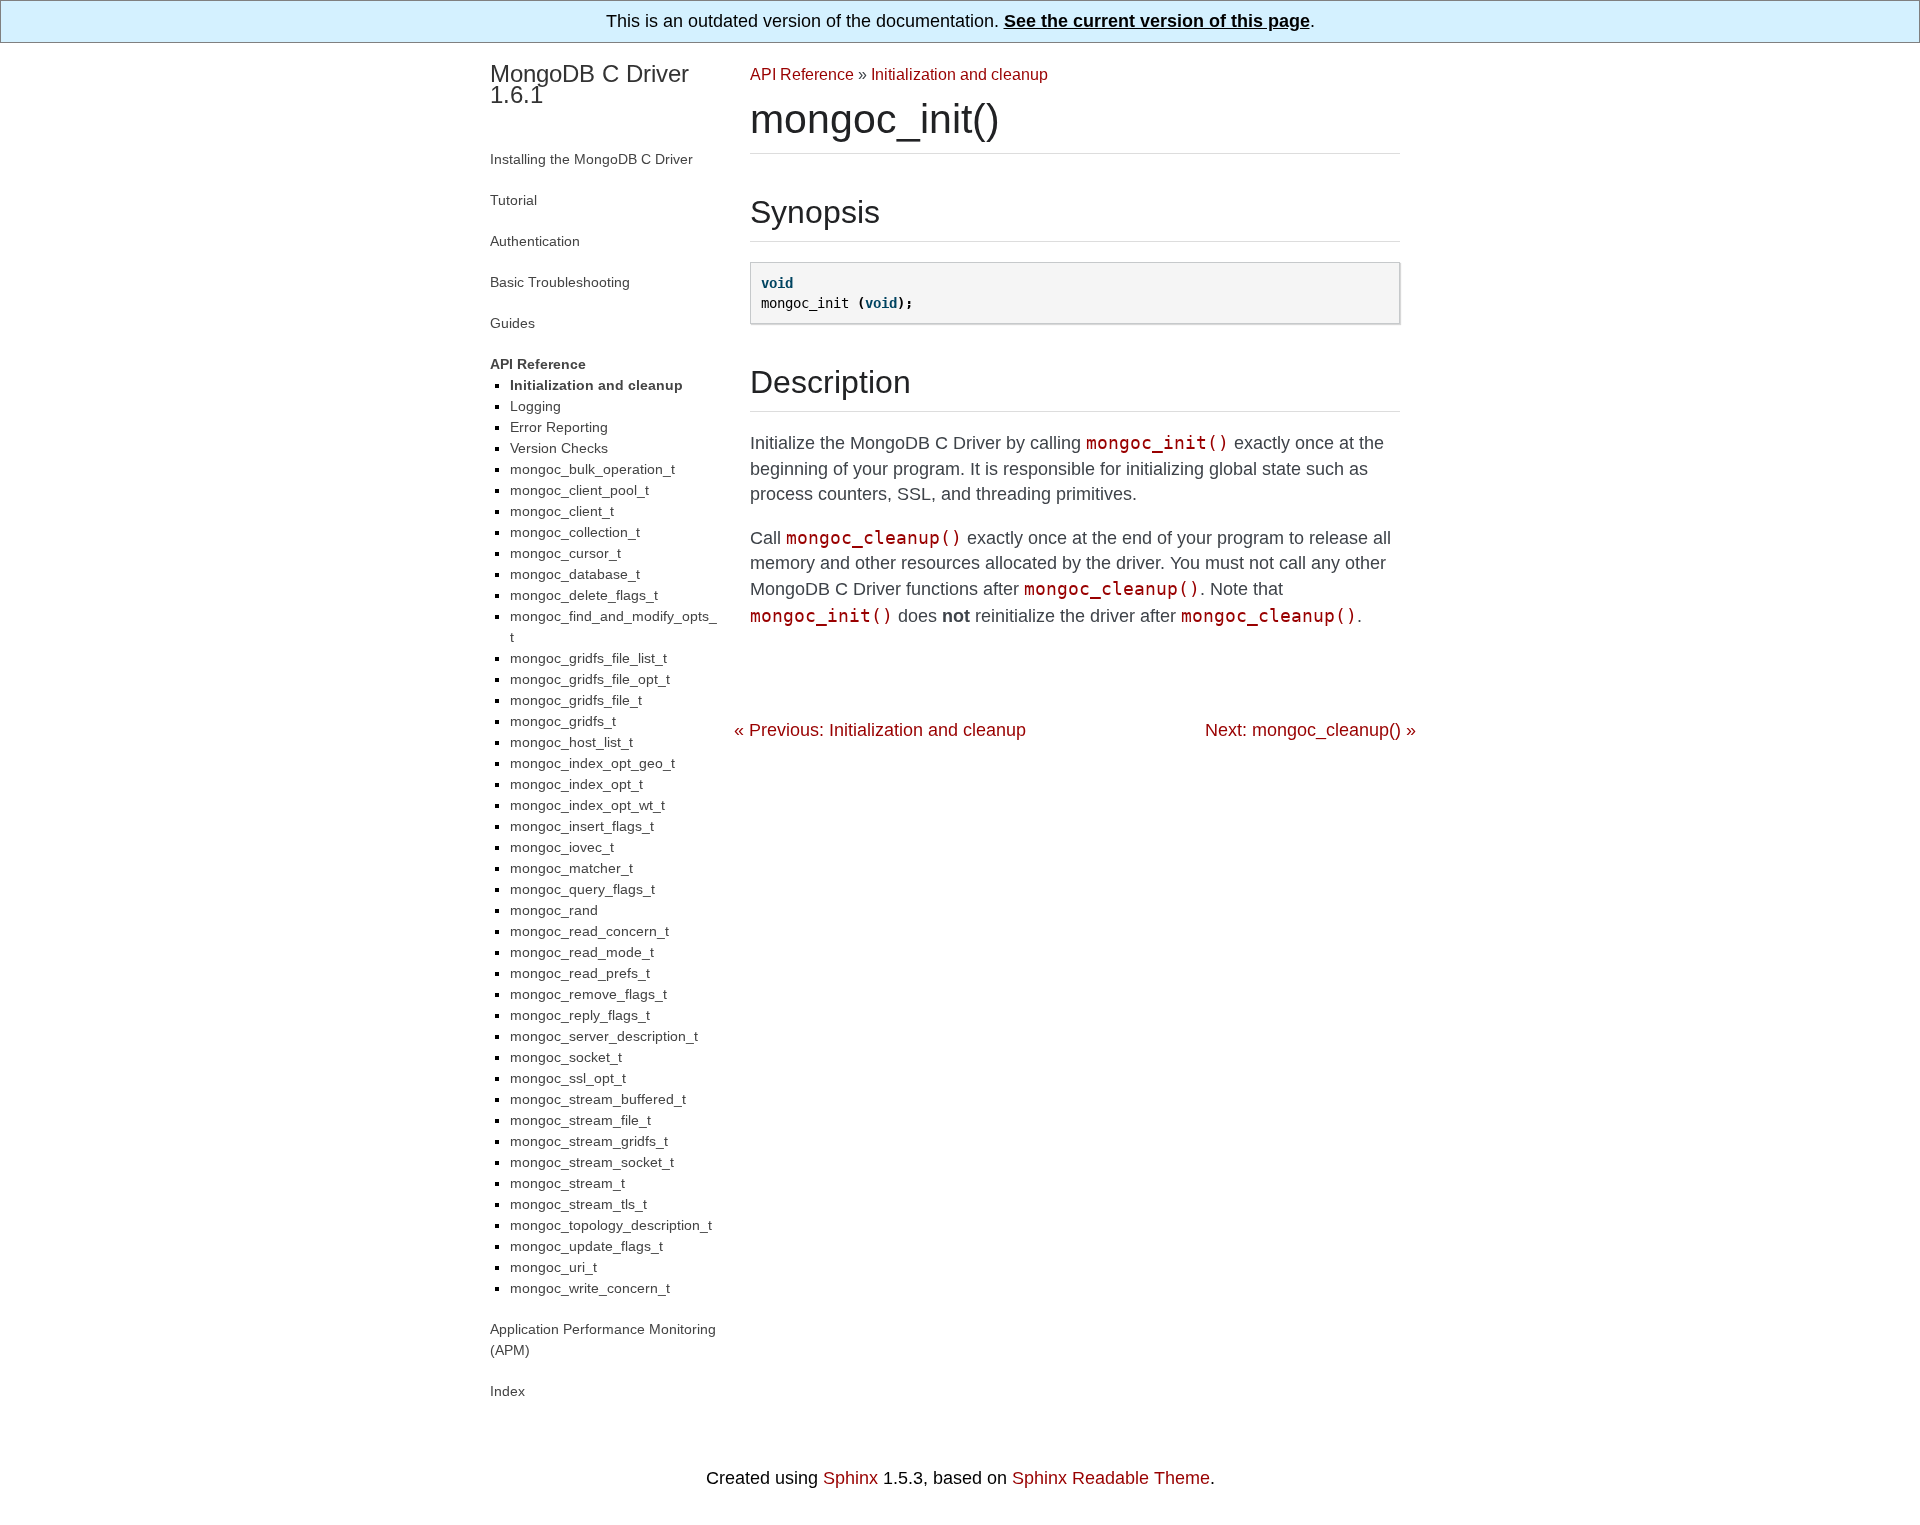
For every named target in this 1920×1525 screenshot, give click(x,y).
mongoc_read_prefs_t (580, 973)
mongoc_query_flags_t (582, 889)
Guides (512, 323)
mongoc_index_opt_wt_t (587, 805)
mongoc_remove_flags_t (588, 994)
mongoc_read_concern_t (589, 931)
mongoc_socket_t (566, 1057)
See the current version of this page (1157, 21)
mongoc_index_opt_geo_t (592, 763)
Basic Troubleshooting (560, 282)
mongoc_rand (554, 910)
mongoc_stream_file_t (580, 1120)
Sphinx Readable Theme (1111, 1478)
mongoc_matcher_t (571, 868)
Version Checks (559, 448)
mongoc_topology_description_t (611, 1225)
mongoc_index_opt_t (576, 784)
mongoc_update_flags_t (586, 1246)
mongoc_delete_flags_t (584, 595)
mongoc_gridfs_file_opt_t (590, 679)
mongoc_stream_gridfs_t (589, 1141)
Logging (535, 406)
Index (507, 1391)
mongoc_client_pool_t (579, 490)
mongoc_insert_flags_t (582, 826)
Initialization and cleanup (959, 74)
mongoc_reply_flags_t (580, 1015)
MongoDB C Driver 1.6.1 (589, 84)
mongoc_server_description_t (604, 1036)
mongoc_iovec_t (562, 847)
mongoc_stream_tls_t (578, 1204)
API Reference (802, 74)
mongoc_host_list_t (571, 742)
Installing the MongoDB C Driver (591, 159)
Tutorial (513, 200)
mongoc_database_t (575, 574)
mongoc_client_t (562, 511)
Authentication (535, 241)
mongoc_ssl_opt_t (568, 1078)
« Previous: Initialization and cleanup (880, 730)
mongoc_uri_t (553, 1267)
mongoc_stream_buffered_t (598, 1099)
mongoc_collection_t (575, 532)
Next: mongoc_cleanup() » (1310, 730)
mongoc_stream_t (567, 1183)
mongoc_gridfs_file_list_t (588, 658)
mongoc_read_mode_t (582, 952)
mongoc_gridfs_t (563, 721)
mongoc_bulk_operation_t (592, 469)
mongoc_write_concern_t (590, 1288)
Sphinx (850, 1478)
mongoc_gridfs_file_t (576, 700)
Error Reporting (559, 427)
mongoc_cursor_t (565, 553)
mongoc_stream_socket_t (592, 1162)
